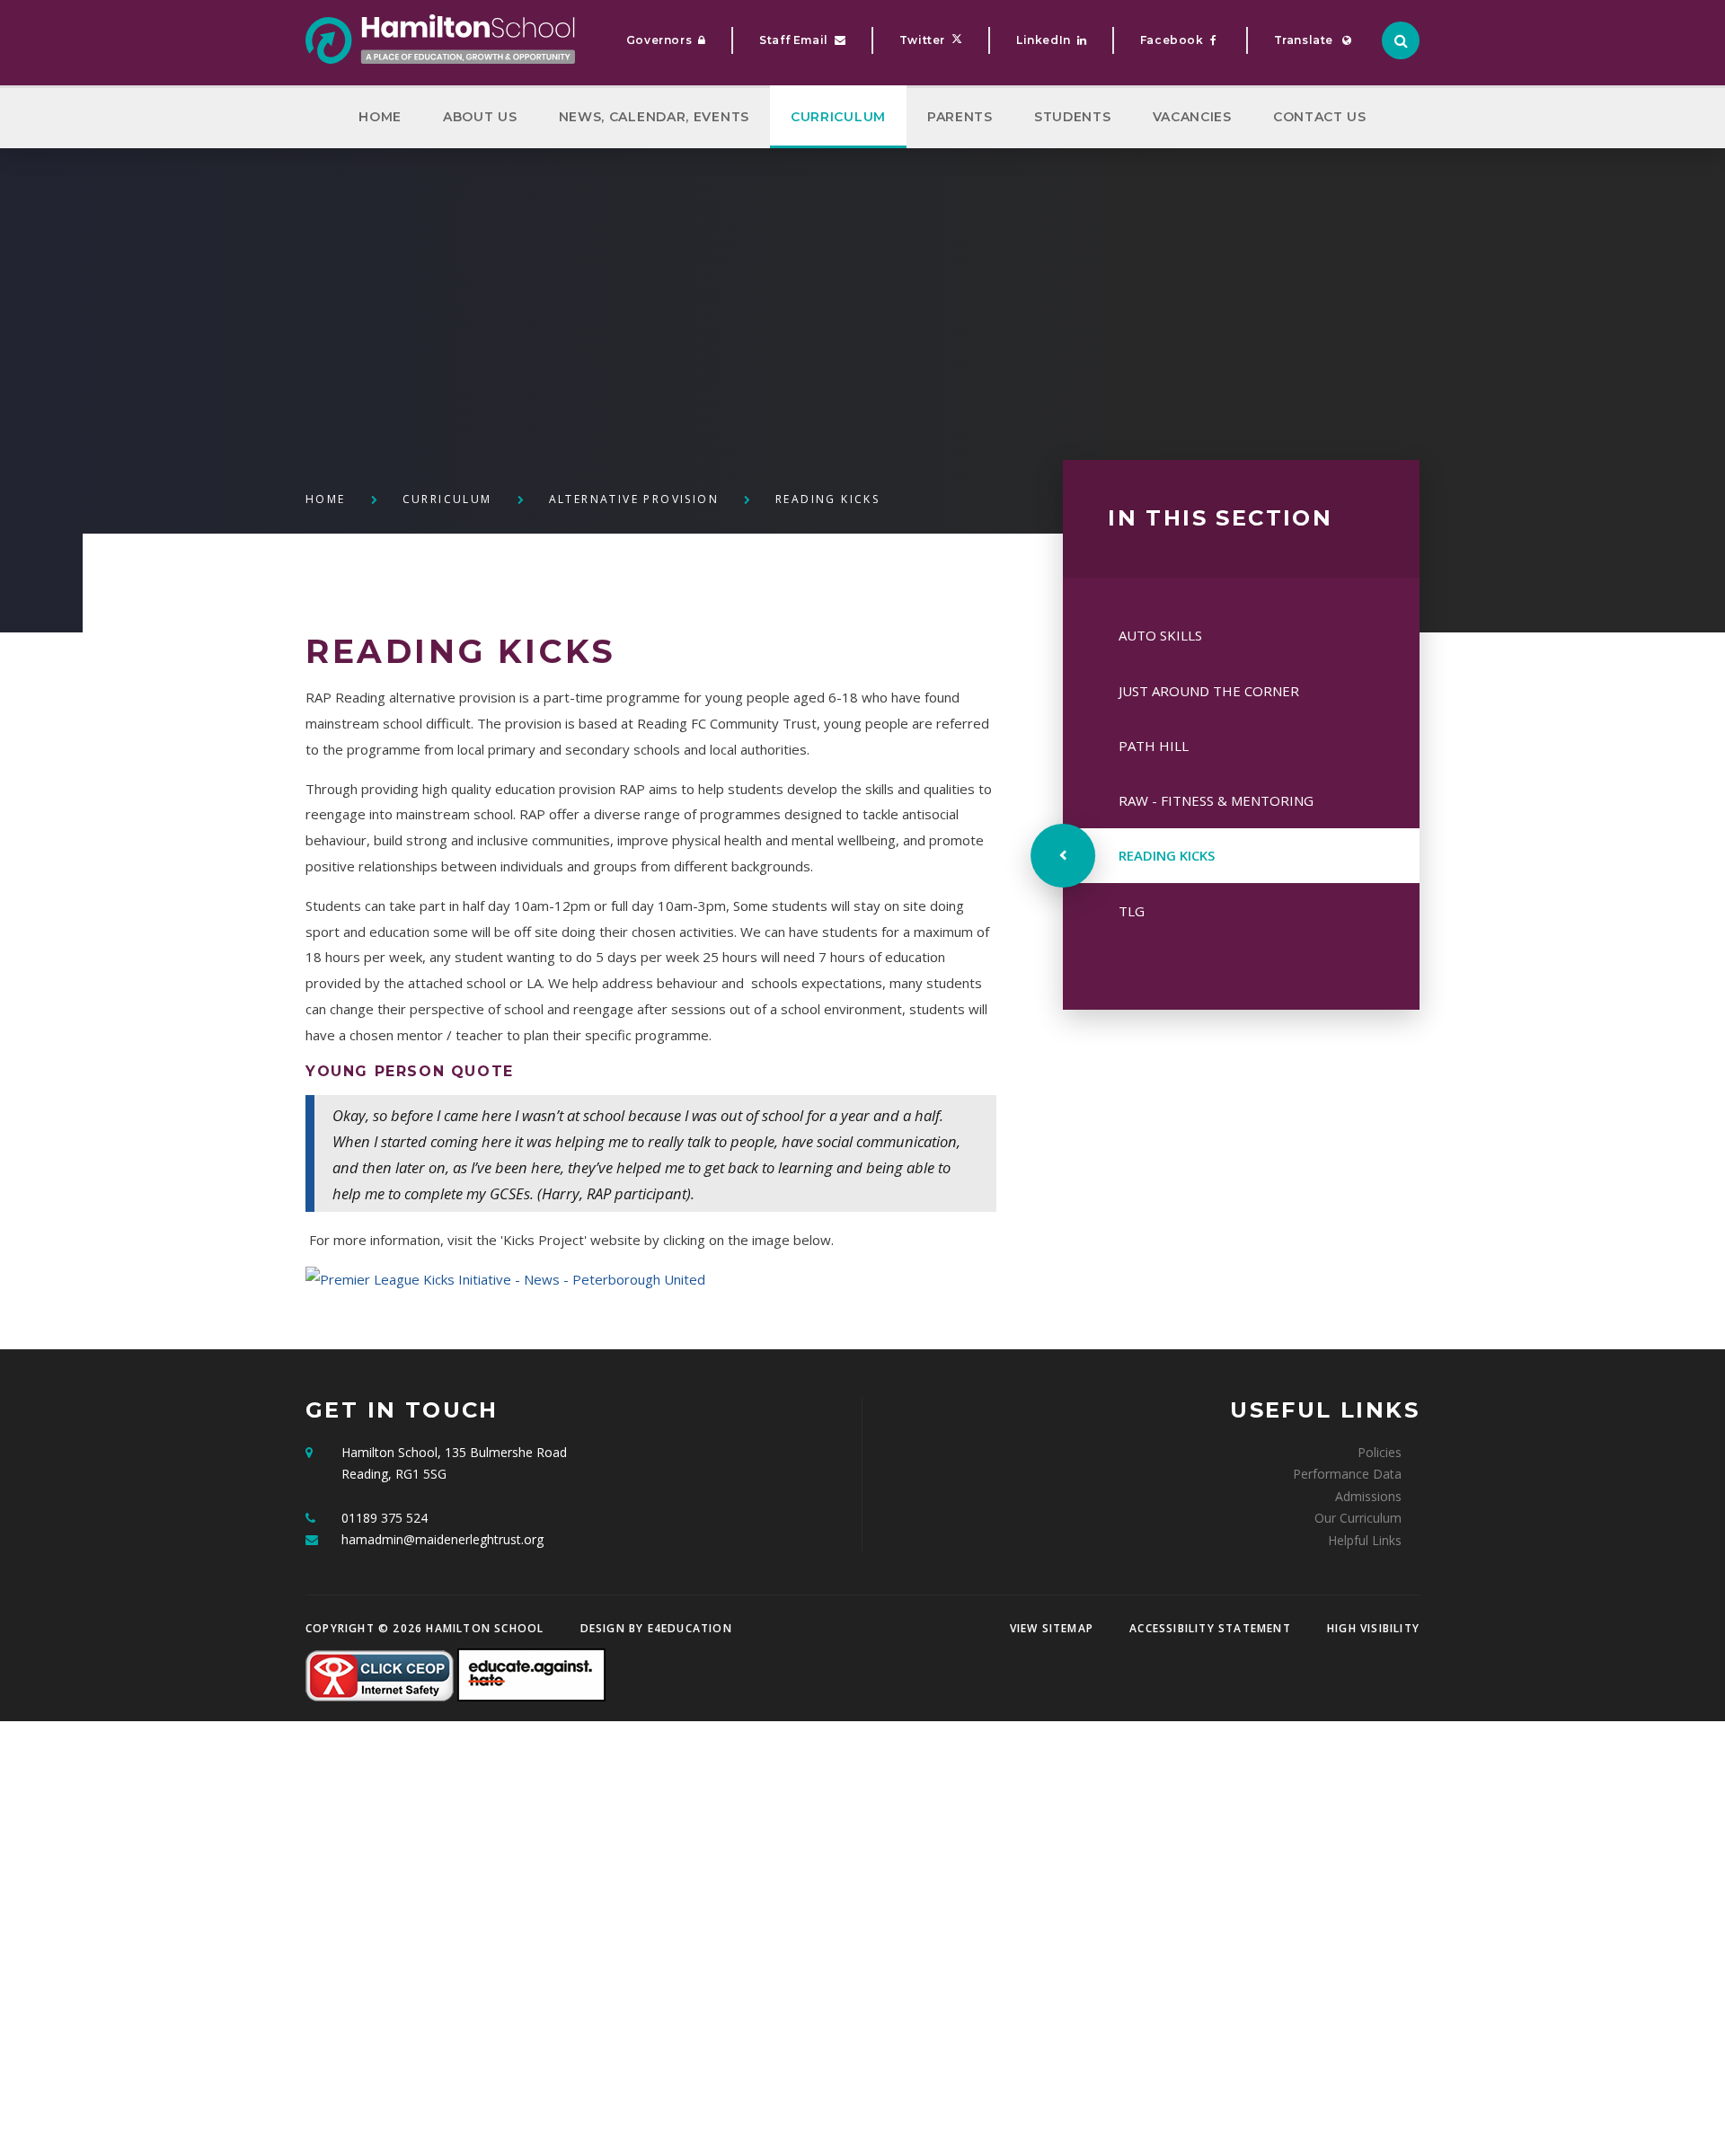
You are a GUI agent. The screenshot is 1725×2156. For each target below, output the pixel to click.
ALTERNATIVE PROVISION (634, 499)
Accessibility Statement (1210, 1628)
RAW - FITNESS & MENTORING (1216, 800)
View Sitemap (1052, 1628)
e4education (690, 1628)
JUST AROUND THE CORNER (1209, 691)
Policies (1380, 1452)
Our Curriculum (1358, 1518)
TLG (1132, 911)
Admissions (1368, 1496)
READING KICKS (827, 499)
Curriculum (447, 499)
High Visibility (1373, 1628)
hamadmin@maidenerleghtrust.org (442, 1539)
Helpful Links (1365, 1540)
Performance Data (1347, 1474)
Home (326, 499)
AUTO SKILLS (1160, 635)
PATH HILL (1154, 746)
